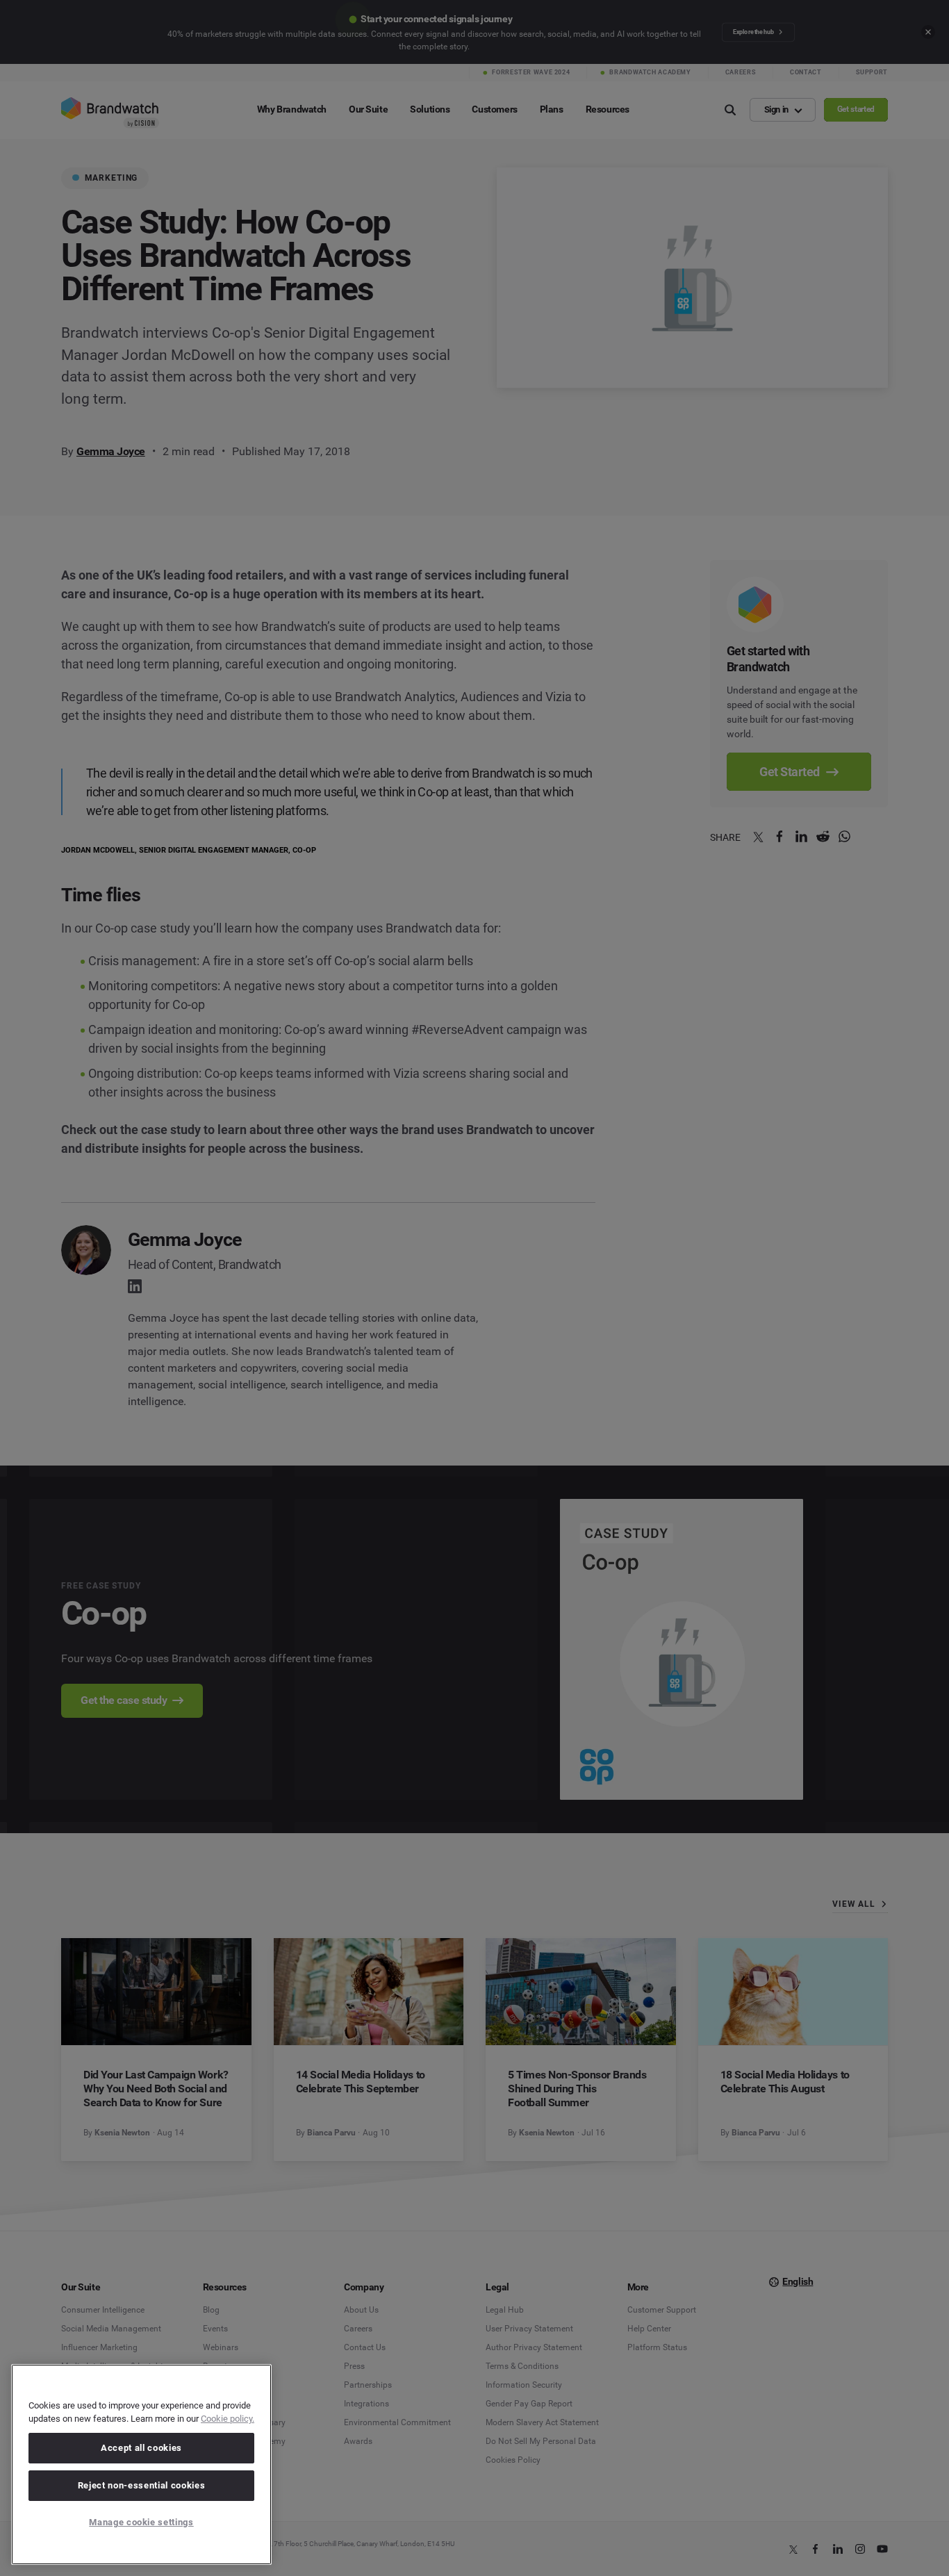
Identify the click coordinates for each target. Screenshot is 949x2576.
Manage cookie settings (141, 2522)
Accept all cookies (141, 2448)
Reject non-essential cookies (141, 2485)
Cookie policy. (228, 2419)
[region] (141, 2464)
